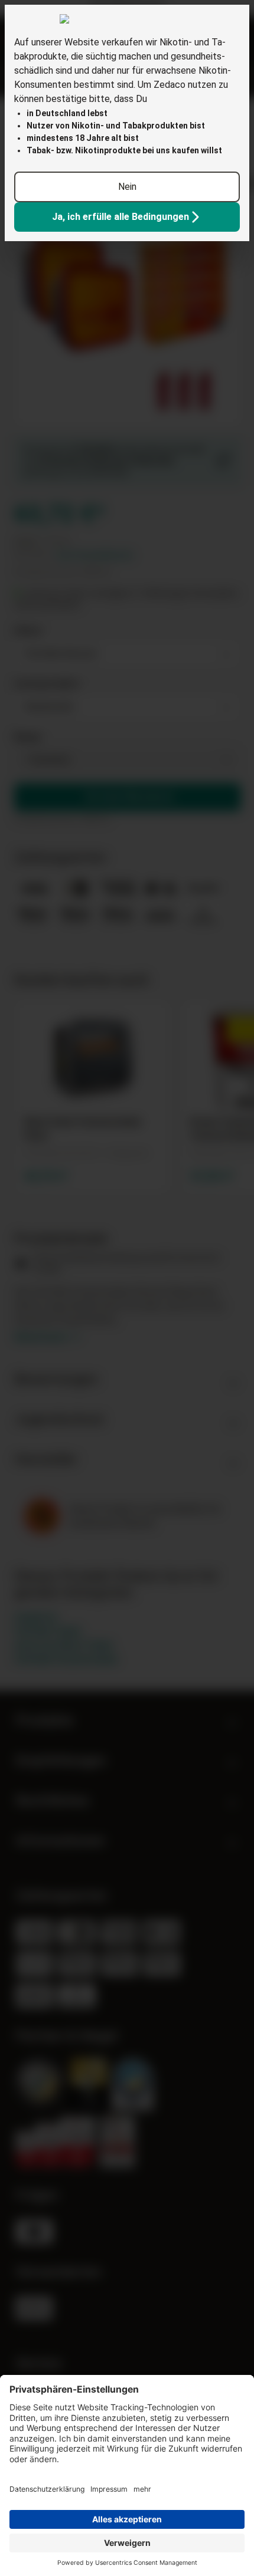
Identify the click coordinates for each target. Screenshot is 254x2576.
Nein (127, 187)
